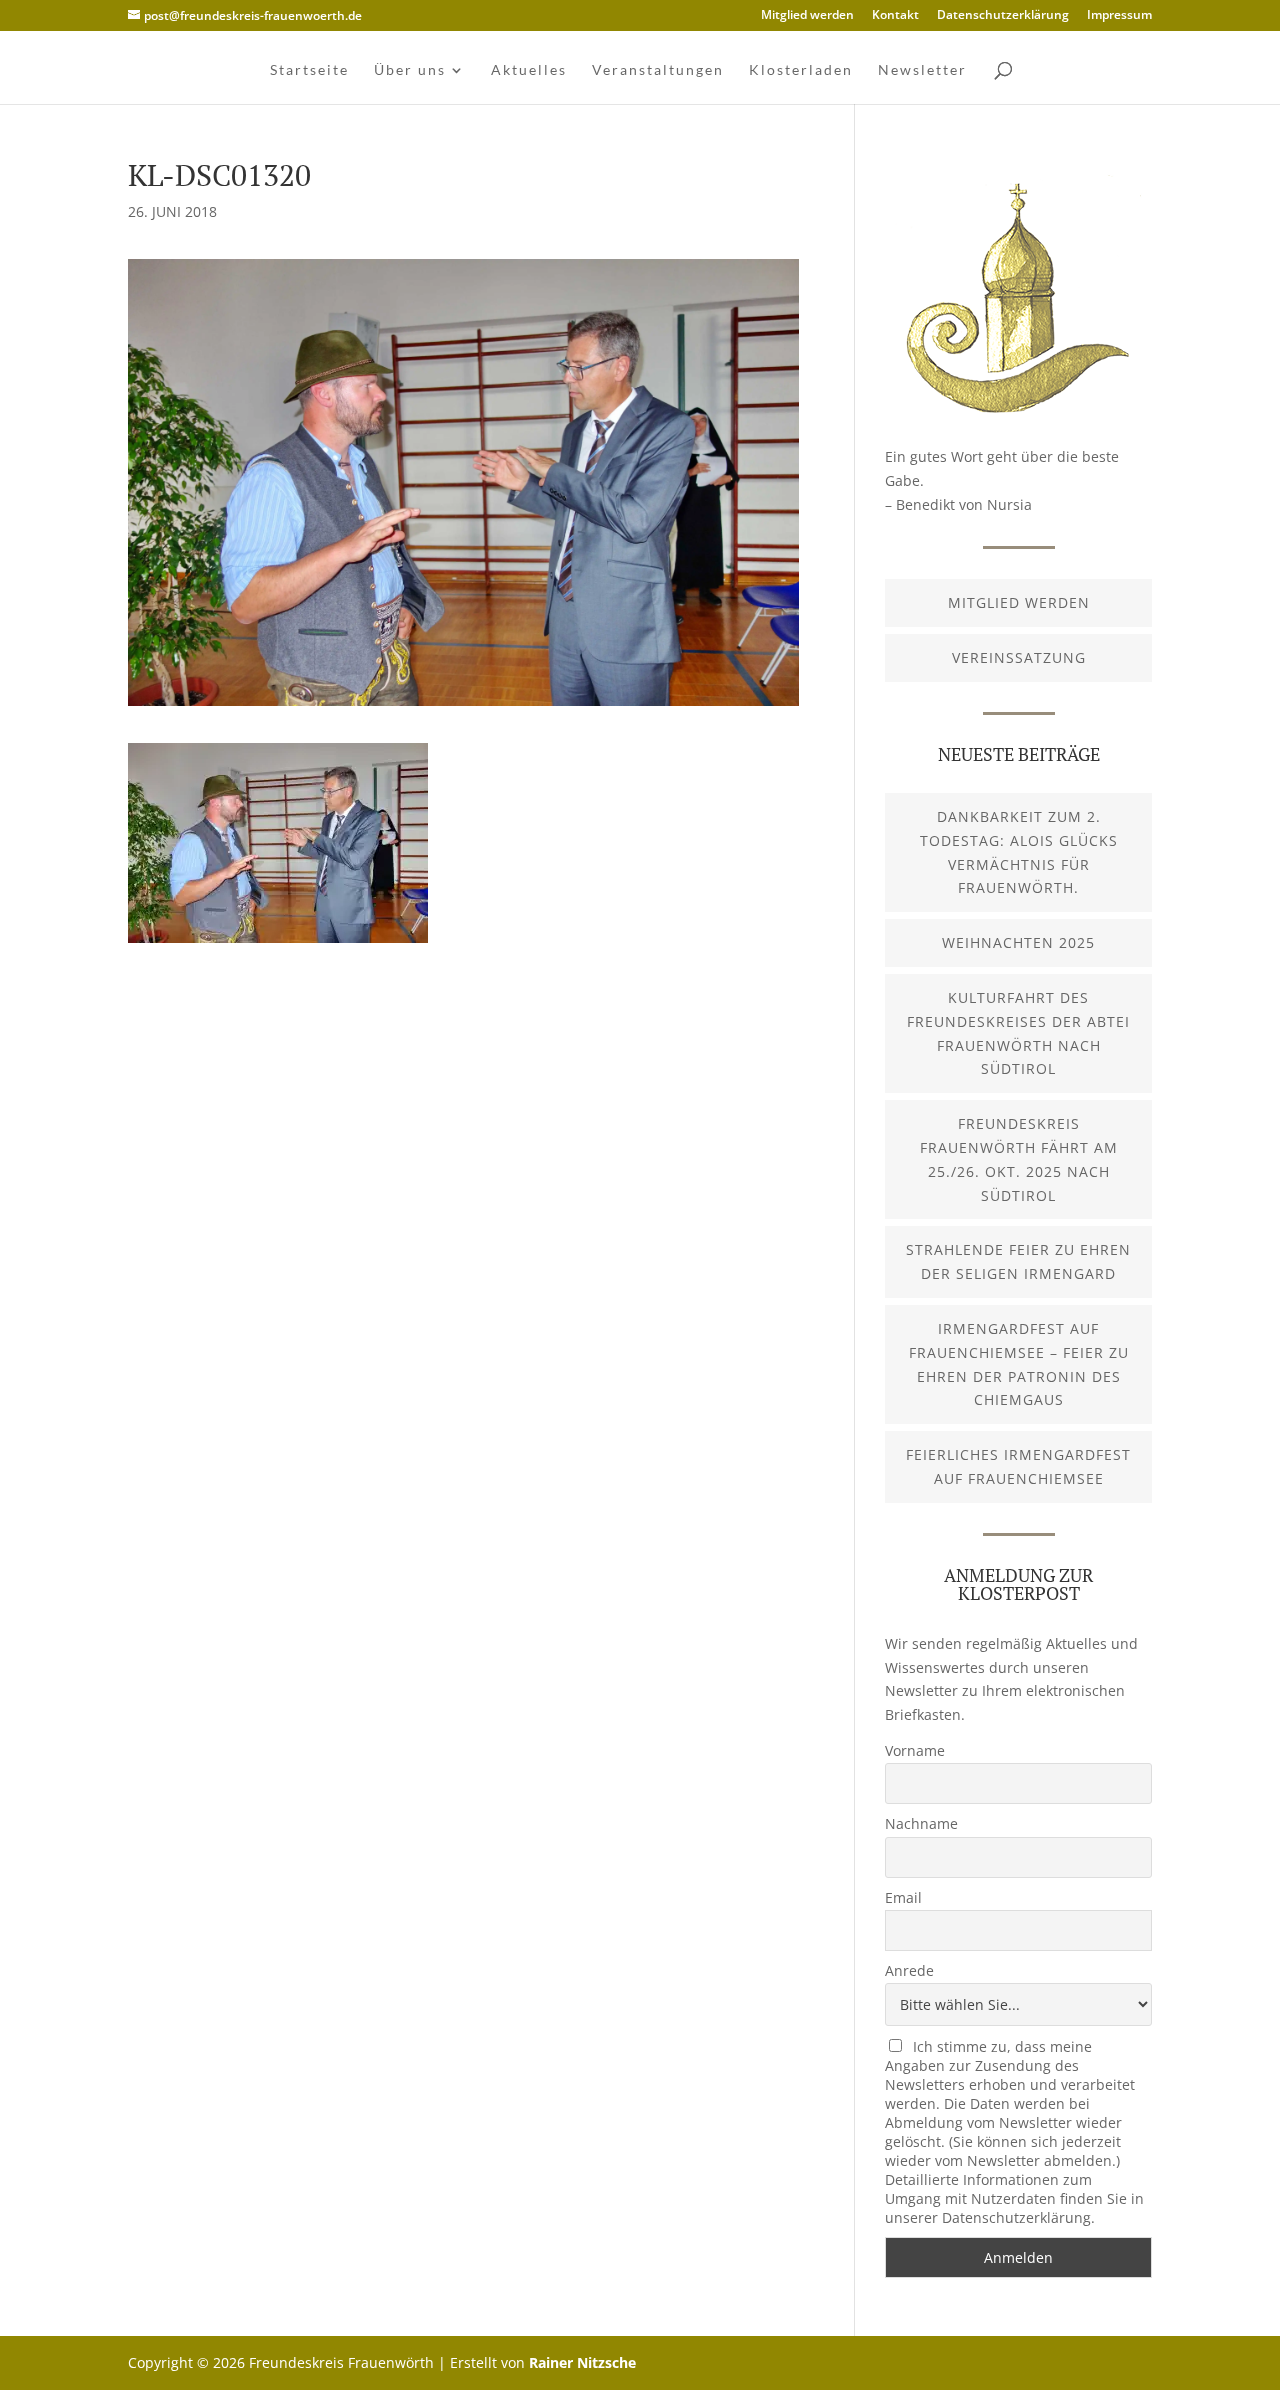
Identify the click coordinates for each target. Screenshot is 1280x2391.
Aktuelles (529, 70)
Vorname (915, 1750)
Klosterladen (801, 70)
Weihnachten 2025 (1018, 942)
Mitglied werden (807, 16)
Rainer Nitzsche (582, 2362)
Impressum (1119, 16)
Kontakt (895, 16)
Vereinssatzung (1019, 657)
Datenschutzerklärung (1003, 16)
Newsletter (922, 70)
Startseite (309, 70)
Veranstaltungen (658, 70)
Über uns (410, 70)
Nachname (921, 1823)
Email (903, 1897)
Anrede (909, 1970)
